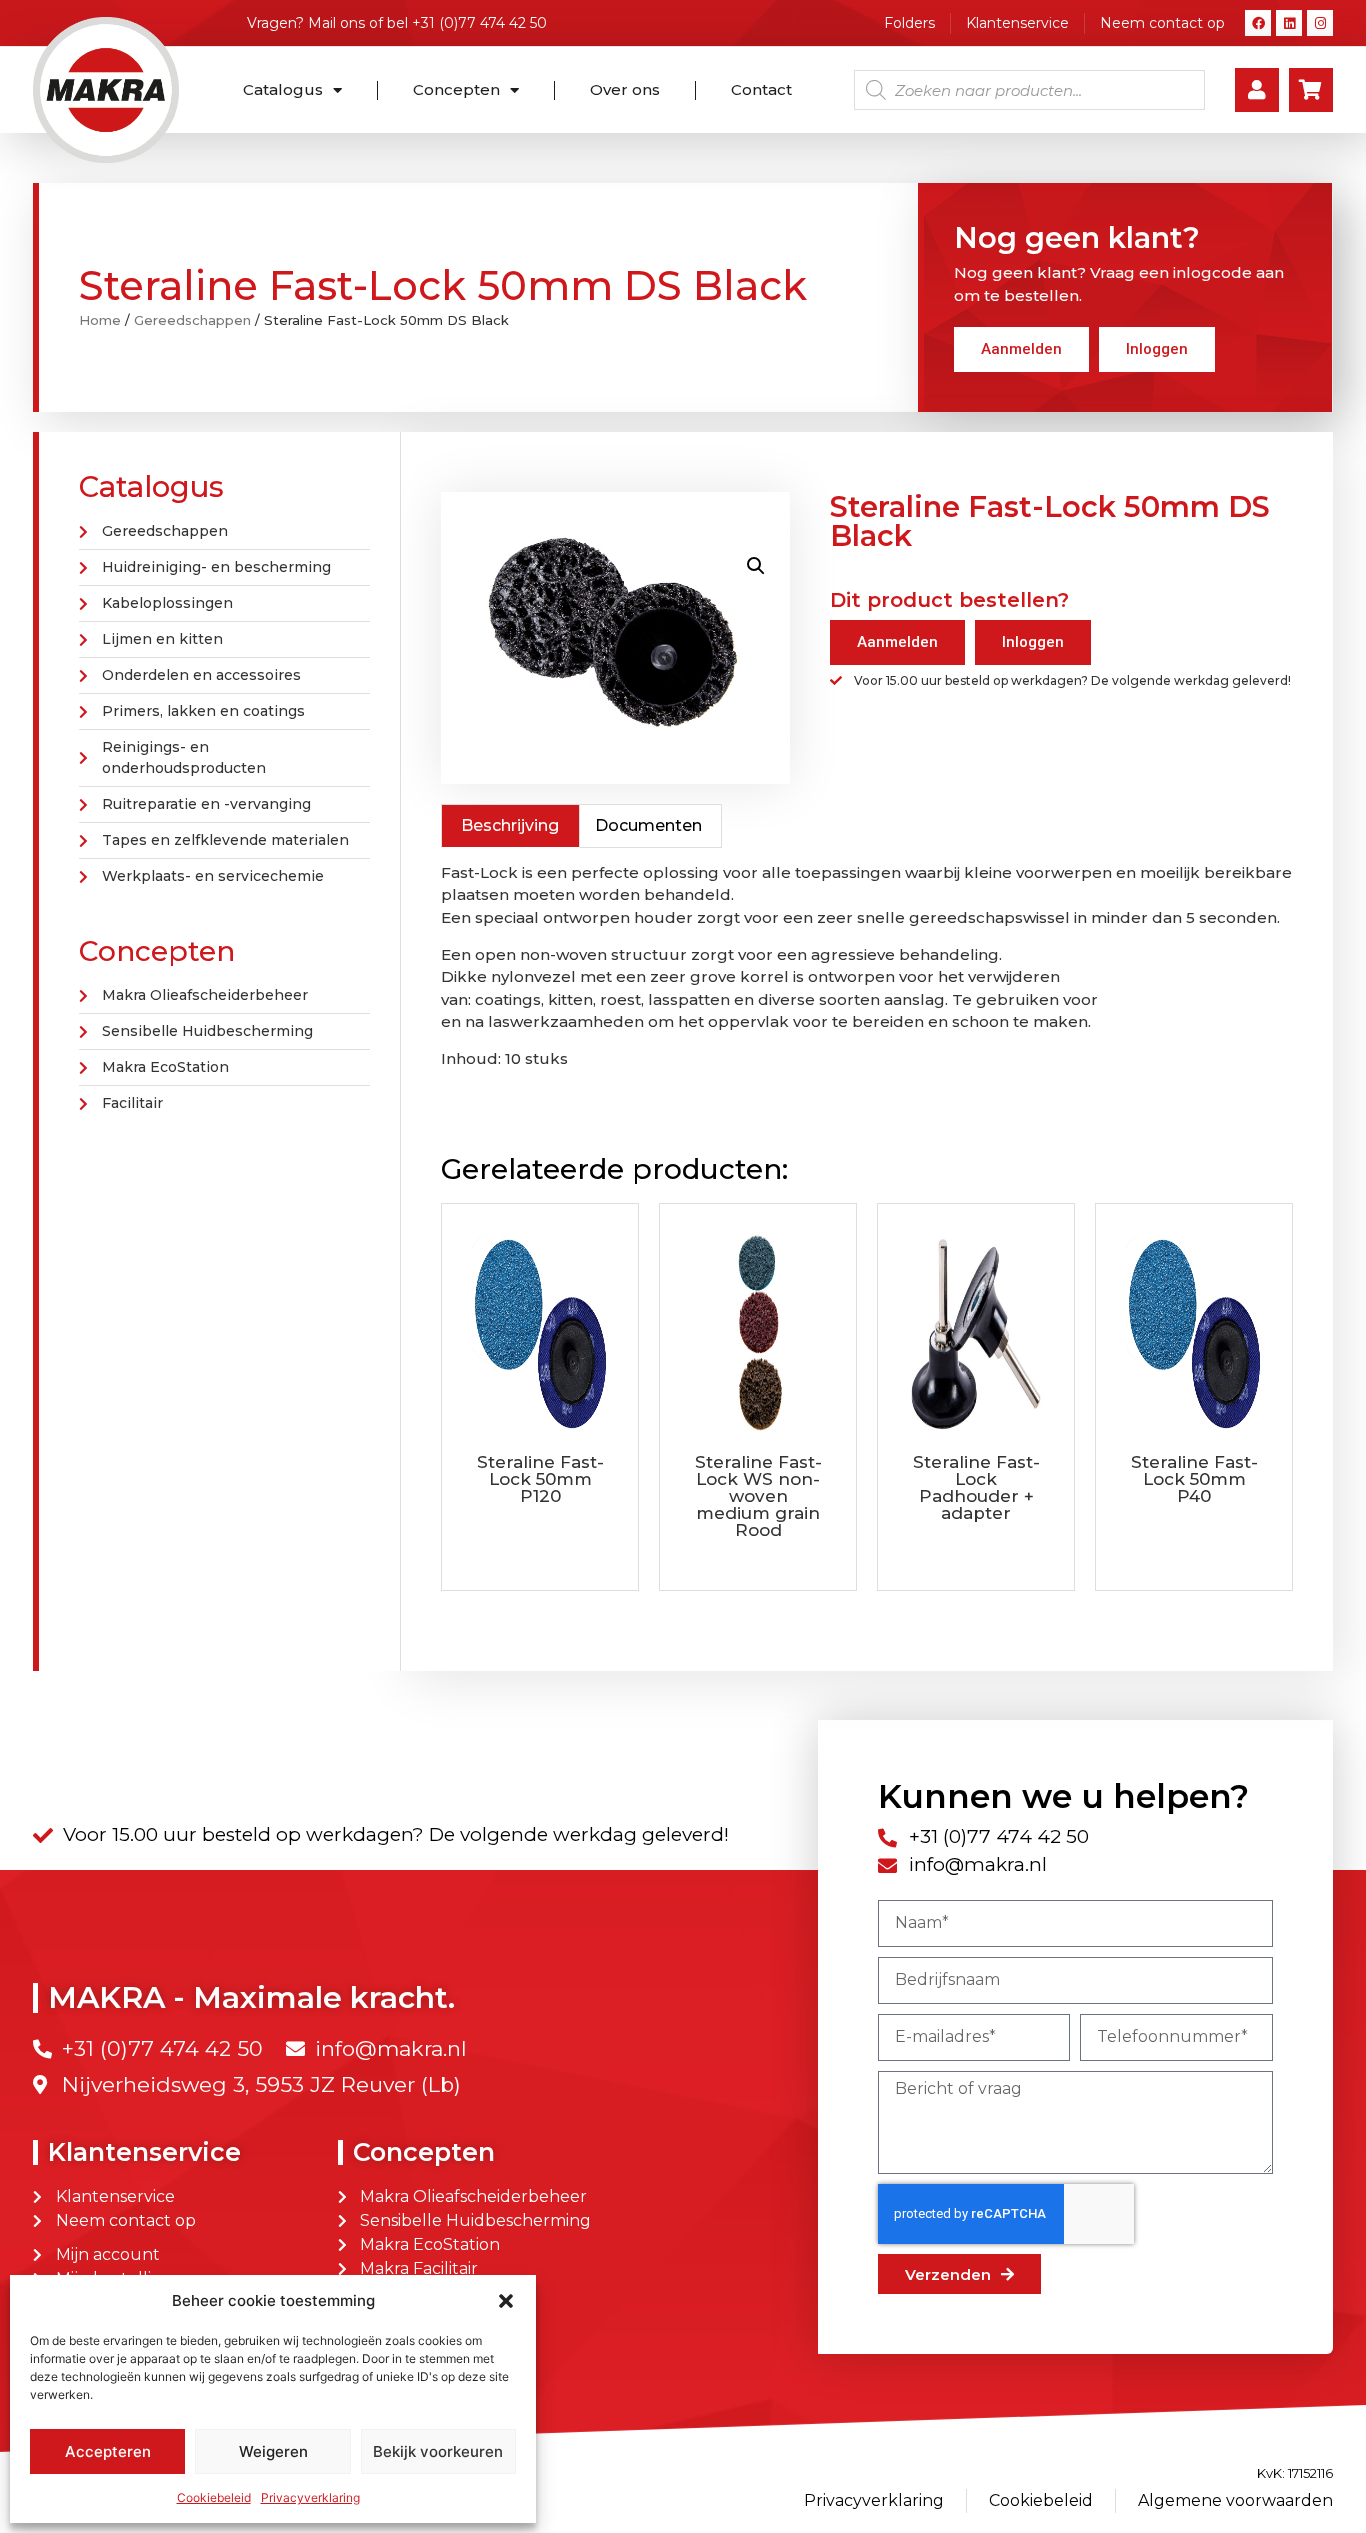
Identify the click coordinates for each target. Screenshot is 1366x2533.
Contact (761, 89)
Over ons (625, 89)
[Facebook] (1258, 23)
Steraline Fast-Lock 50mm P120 (540, 1479)
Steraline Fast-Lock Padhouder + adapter (976, 1487)
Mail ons (336, 23)
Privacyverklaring (310, 2497)
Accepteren (108, 2451)
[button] (506, 2301)
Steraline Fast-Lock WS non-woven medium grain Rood (758, 1496)
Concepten (456, 89)
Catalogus (283, 89)
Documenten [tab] (648, 825)
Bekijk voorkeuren (438, 2451)
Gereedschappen (192, 320)
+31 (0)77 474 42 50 (479, 23)
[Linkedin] (1289, 23)
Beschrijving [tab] (510, 825)
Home (100, 320)
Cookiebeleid (214, 2497)
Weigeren (273, 2451)
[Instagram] (1320, 23)
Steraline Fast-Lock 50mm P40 (1194, 1479)
